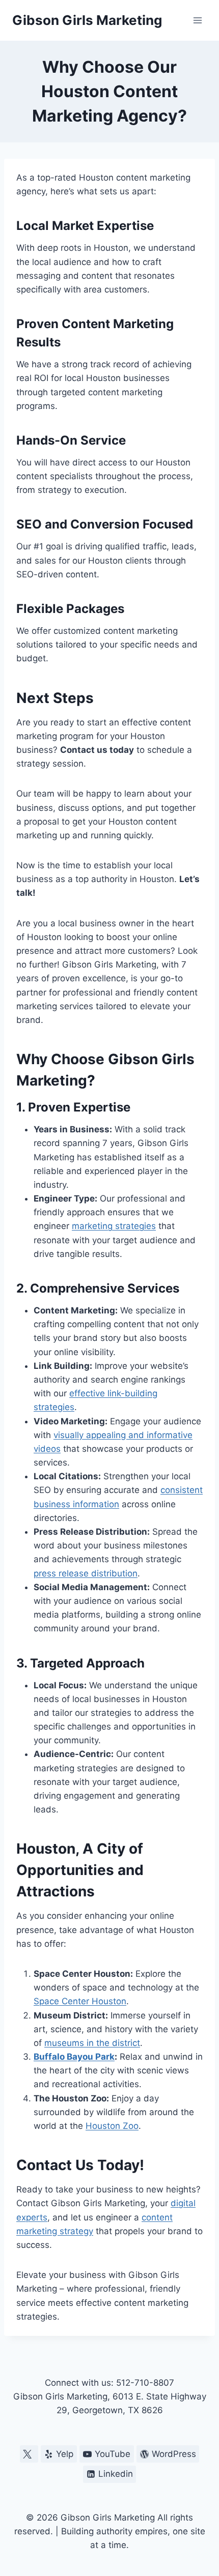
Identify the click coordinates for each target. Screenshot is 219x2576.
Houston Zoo (112, 2126)
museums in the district (92, 2043)
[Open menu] (197, 20)
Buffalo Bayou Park (74, 2057)
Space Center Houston (80, 2001)
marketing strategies (114, 1226)
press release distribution (86, 1573)
